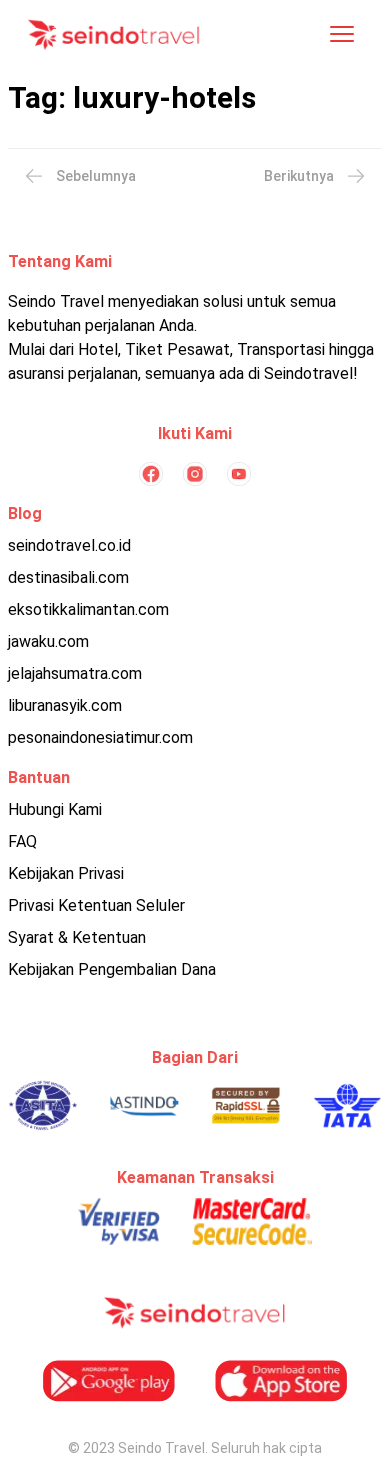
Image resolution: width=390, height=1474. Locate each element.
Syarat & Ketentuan (77, 937)
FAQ (22, 841)
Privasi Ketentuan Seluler (96, 905)
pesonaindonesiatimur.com (100, 737)
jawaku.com (48, 641)
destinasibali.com (68, 577)
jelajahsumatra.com (75, 673)
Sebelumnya (96, 176)
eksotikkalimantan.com (88, 609)
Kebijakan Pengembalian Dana (112, 969)
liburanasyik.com (65, 705)
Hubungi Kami (55, 809)
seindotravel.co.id (69, 545)
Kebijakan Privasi (66, 873)
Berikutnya (299, 176)
